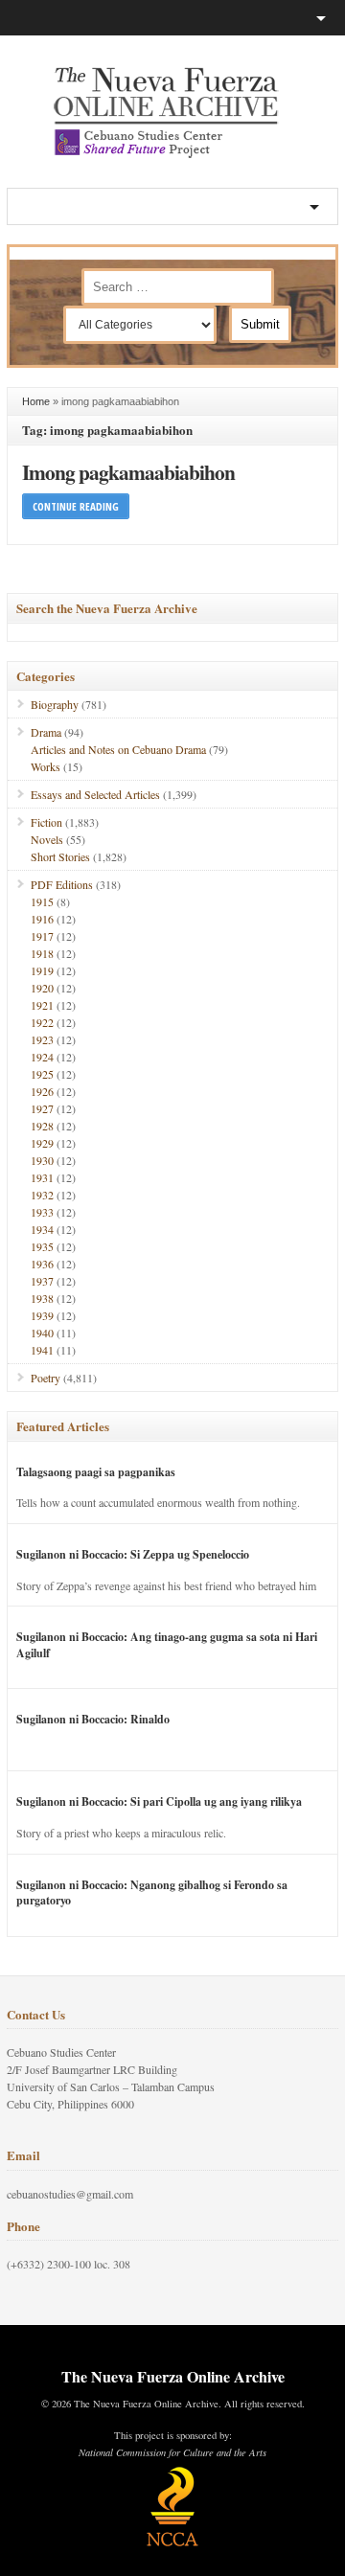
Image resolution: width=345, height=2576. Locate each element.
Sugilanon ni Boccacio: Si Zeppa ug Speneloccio (133, 1554)
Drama (46, 732)
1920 (42, 988)
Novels (47, 839)
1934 (42, 1229)
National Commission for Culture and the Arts (172, 2452)
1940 (42, 1333)
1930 (42, 1160)
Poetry (46, 1378)
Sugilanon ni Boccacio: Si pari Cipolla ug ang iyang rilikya (159, 1801)
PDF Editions (62, 884)
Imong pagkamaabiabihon (128, 472)
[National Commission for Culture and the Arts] (172, 2543)
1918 (42, 953)
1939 (42, 1315)
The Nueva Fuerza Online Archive (173, 2376)
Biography (55, 704)
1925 (42, 1074)
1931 (42, 1177)
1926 (42, 1091)
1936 (42, 1264)
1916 (42, 919)
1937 (42, 1281)
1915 (42, 901)
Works (46, 766)
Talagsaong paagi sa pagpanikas (96, 1472)
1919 (42, 970)
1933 (42, 1212)
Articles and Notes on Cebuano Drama (118, 749)
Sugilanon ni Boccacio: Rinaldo (93, 1719)
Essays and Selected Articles (95, 794)
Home (36, 401)
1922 (42, 1022)
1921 (42, 1005)
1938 (42, 1298)
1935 (42, 1246)
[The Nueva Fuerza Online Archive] (172, 154)
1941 (42, 1350)
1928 (42, 1126)
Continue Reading (76, 506)
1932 (42, 1195)
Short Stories (60, 856)
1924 (42, 1057)
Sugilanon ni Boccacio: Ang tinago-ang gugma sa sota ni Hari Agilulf (167, 1645)
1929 (42, 1143)
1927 (42, 1108)
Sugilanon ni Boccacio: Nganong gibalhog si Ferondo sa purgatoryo (152, 1893)
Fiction (46, 822)
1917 (42, 936)
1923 (42, 1039)
